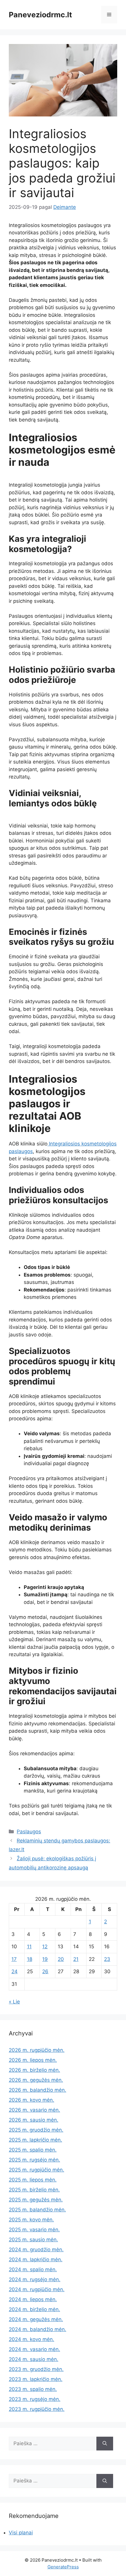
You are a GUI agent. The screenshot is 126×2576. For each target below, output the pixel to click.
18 (30, 1959)
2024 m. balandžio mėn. (38, 2329)
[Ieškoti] (105, 2444)
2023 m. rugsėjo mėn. (35, 2399)
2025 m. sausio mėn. (33, 2240)
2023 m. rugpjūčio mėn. (37, 2409)
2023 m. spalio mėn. (33, 2389)
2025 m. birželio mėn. (34, 2190)
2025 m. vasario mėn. (34, 2230)
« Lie (14, 2002)
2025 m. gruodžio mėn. (36, 2130)
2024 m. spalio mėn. (33, 2269)
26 (45, 1971)
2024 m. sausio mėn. (34, 2359)
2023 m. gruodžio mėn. (36, 2369)
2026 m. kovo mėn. (31, 2100)
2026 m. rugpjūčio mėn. (37, 2050)
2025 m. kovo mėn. (31, 2220)
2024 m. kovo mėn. (31, 2339)
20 (61, 1959)
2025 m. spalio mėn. (33, 2150)
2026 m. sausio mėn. (34, 2120)
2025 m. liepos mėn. (33, 2180)
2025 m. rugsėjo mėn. (34, 2160)
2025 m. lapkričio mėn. (35, 2140)
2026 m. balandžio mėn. (38, 2090)
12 (45, 1947)
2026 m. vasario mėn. (34, 2110)
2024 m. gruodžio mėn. (36, 2250)
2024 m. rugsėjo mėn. (35, 2279)
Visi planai (21, 2533)
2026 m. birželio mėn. (34, 2070)
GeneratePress (63, 2567)
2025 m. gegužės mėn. (36, 2200)
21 (76, 1959)
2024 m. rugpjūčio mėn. (37, 2289)
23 (107, 1959)
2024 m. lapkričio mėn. (36, 2259)
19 (45, 1959)
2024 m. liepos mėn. (33, 2299)
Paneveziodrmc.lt (40, 15)
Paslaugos (29, 1832)
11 (29, 1947)
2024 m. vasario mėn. (34, 2349)
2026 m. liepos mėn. (33, 2060)
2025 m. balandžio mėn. (37, 2210)
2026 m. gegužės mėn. (36, 2080)
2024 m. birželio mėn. (34, 2309)
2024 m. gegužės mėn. (36, 2319)
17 (14, 1959)
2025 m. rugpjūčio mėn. (36, 2170)
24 (15, 1971)
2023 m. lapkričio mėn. (36, 2379)
